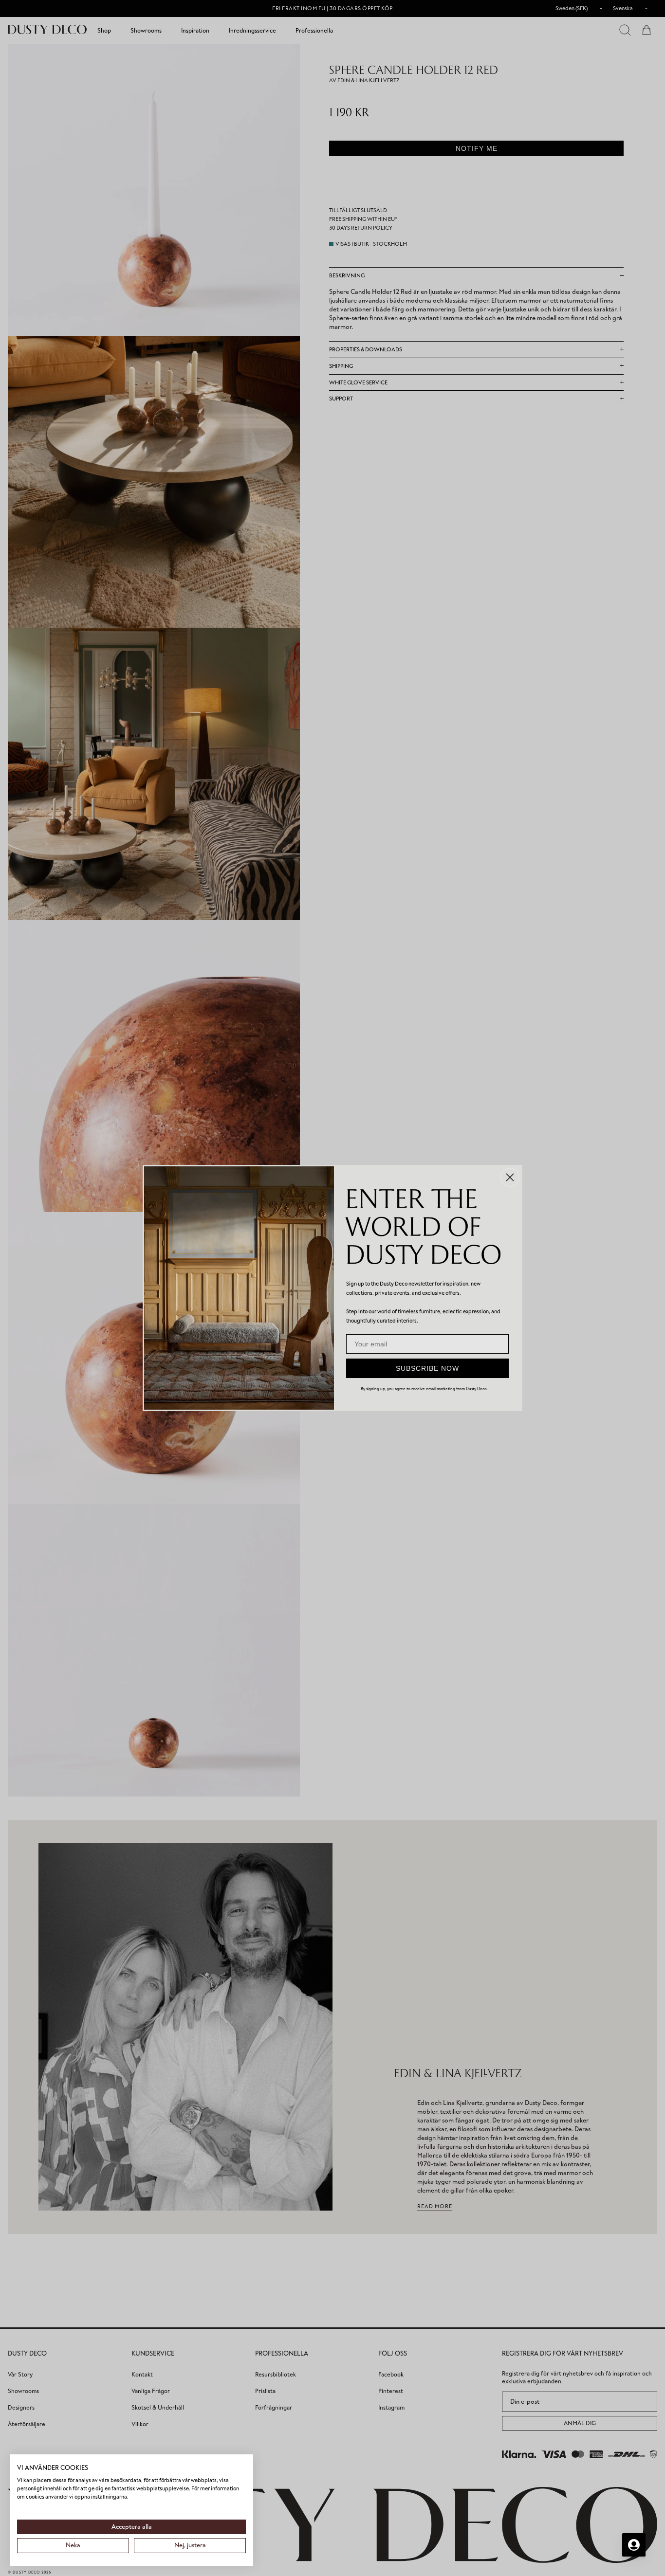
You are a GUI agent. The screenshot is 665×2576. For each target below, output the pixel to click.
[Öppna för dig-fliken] (634, 2545)
